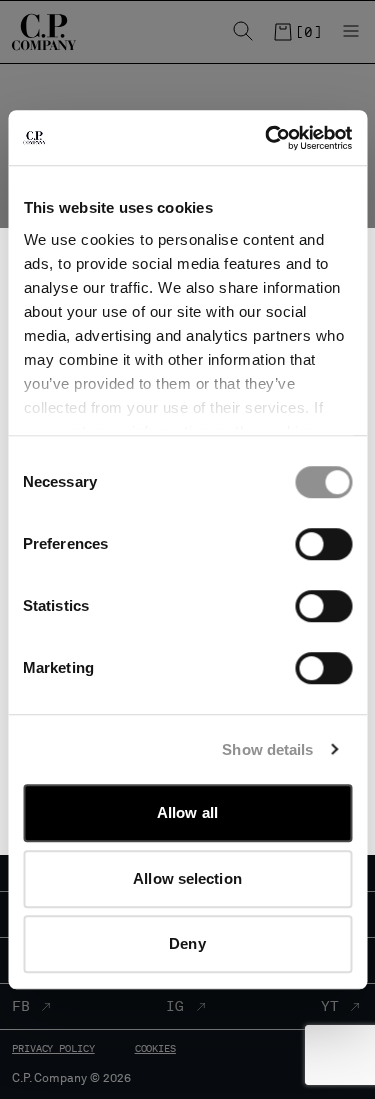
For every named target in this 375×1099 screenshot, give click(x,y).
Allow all (187, 812)
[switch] (323, 544)
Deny (187, 943)
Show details (267, 749)
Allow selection (187, 878)
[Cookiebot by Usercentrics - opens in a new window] (267, 138)
